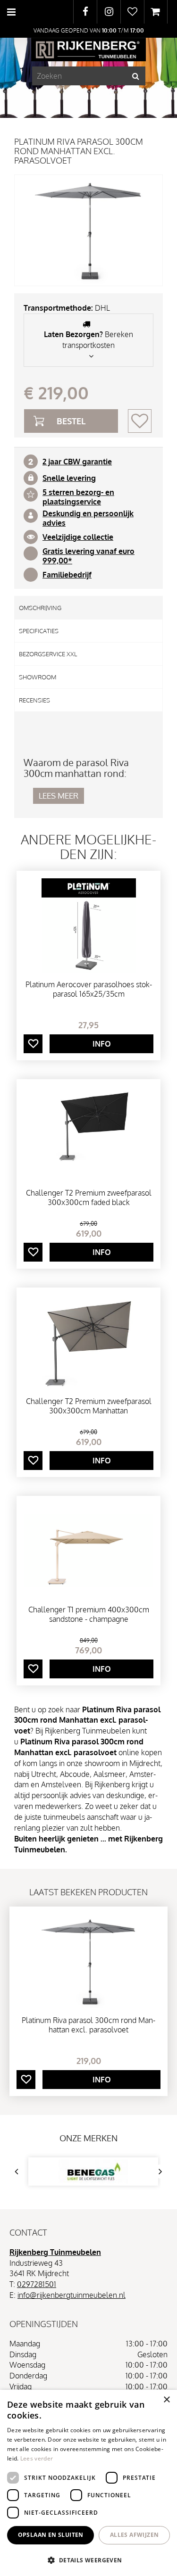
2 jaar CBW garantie (77, 462)
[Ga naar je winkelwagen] (156, 12)
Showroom (38, 677)
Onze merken (88, 2138)
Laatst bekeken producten (88, 1892)
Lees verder (37, 2458)
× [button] (166, 2400)
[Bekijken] (156, 12)
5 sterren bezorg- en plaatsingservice (78, 497)
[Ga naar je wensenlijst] (132, 12)
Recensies (34, 700)
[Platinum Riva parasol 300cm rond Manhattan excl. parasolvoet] (88, 230)
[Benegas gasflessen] (93, 2171)
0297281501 (37, 2284)
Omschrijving (40, 608)
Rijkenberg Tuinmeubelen (55, 2252)
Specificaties (39, 631)
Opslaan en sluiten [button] (51, 2535)
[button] (88, 2560)
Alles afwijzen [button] (135, 2535)
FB (85, 12)
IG (109, 12)
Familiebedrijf (67, 575)
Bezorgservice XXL (48, 654)
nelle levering (71, 478)
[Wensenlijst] (132, 12)
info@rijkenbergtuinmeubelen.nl (72, 2295)
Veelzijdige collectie (78, 537)
